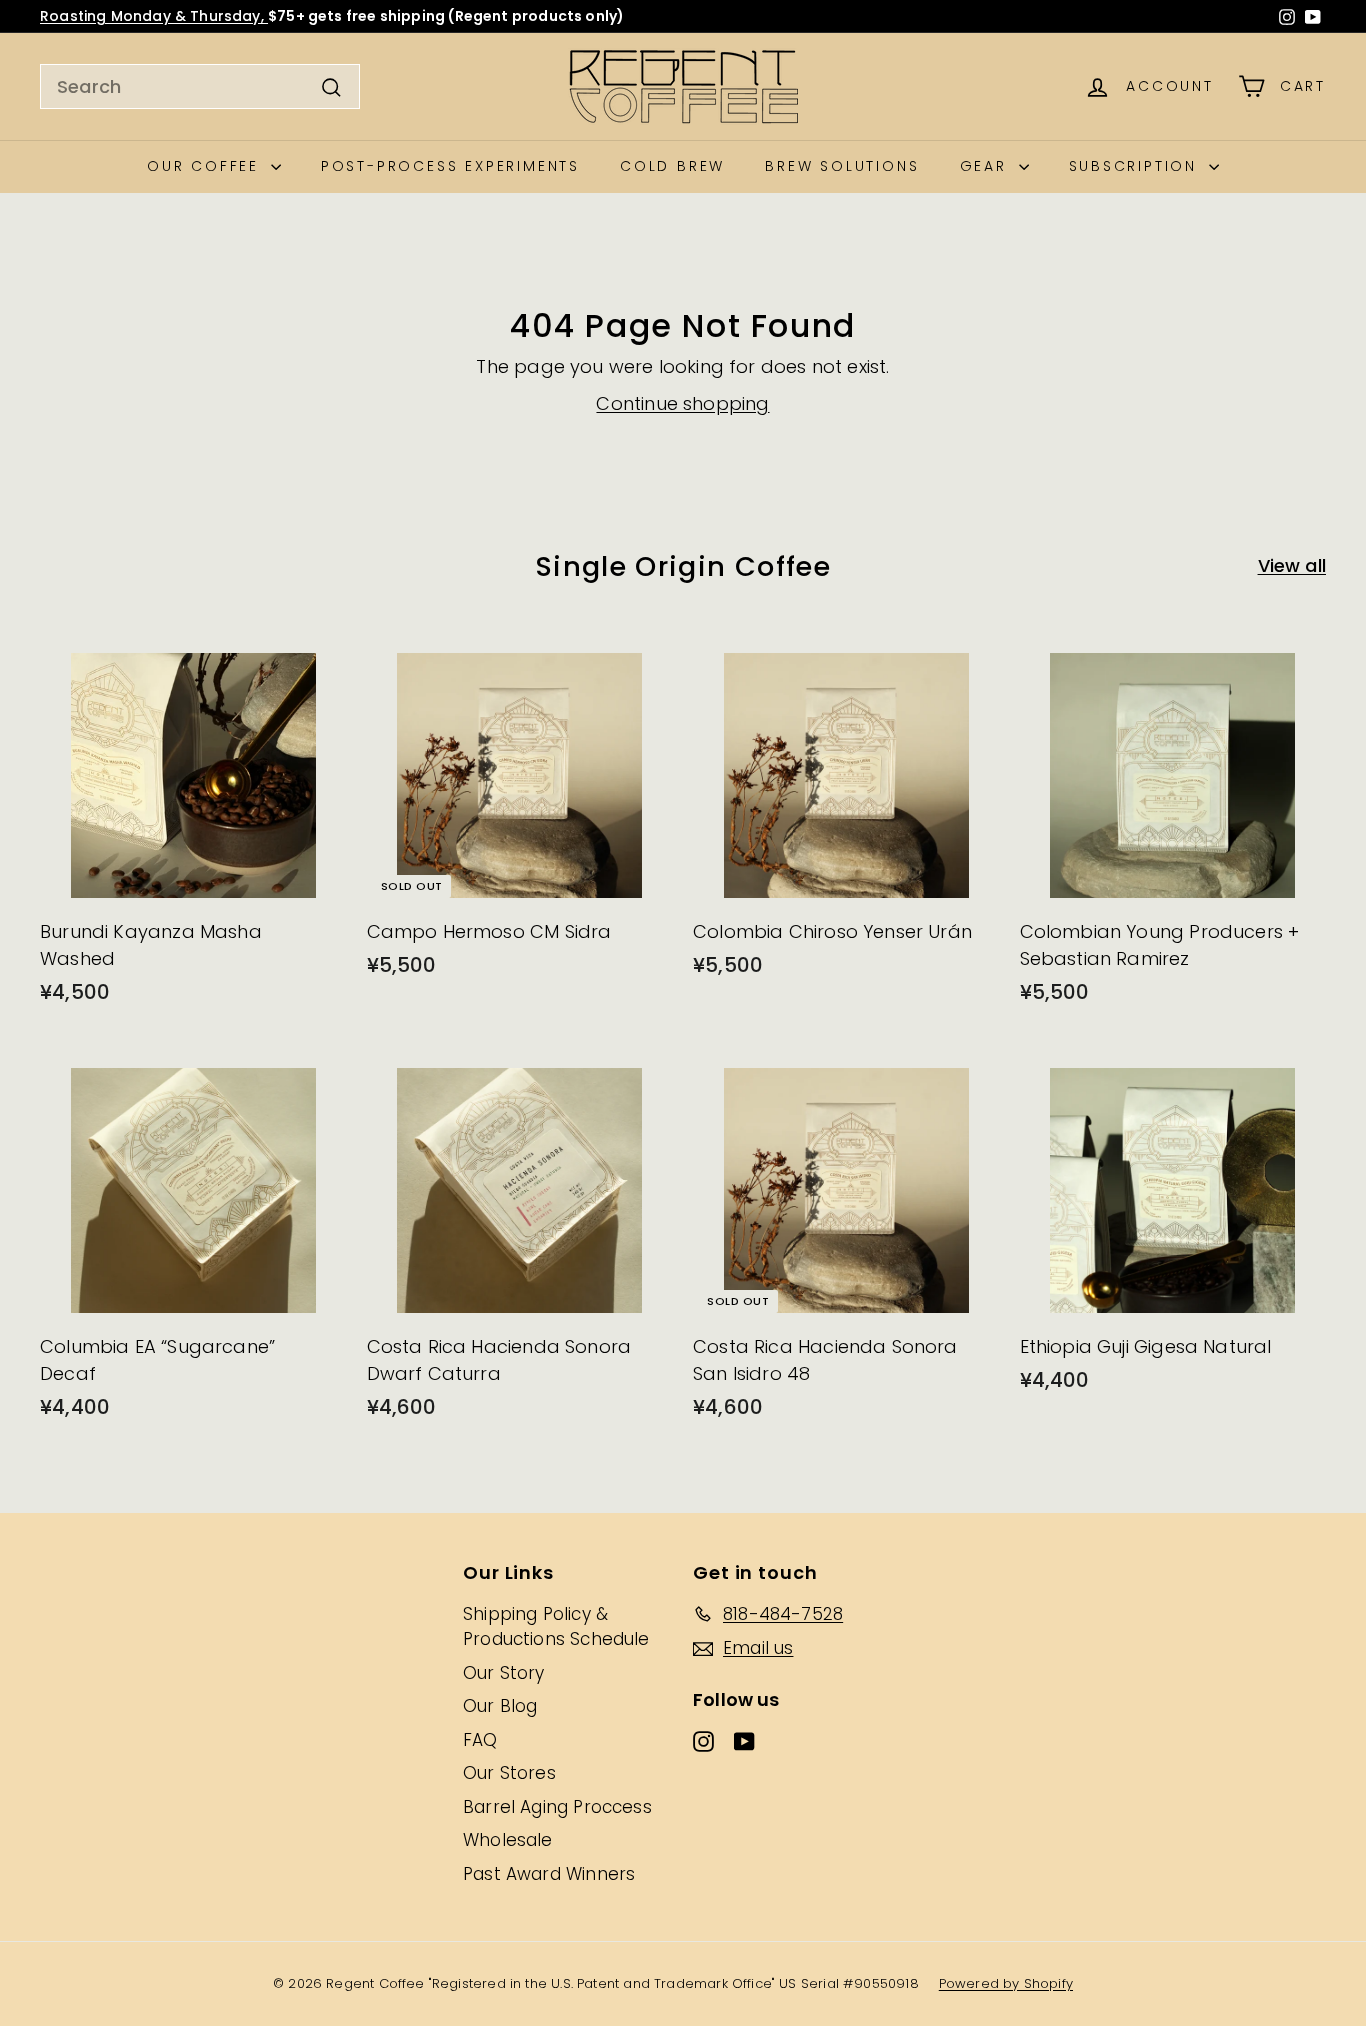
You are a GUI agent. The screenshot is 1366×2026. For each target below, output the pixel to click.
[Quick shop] (338, 635)
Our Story (504, 1673)
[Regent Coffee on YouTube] (1313, 16)
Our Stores (509, 1773)
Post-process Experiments (450, 166)
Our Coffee (206, 166)
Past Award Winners (549, 1874)
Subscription (1136, 166)
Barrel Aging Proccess (557, 1807)
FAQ (480, 1740)
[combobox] (200, 86)
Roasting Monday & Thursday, (154, 16)
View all (1292, 565)
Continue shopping (682, 403)
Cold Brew (672, 166)
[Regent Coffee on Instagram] (1287, 16)
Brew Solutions (842, 166)
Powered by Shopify (1006, 1983)
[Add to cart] (338, 677)
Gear (987, 166)
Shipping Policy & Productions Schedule (556, 1627)
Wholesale (508, 1840)
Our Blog (500, 1706)
